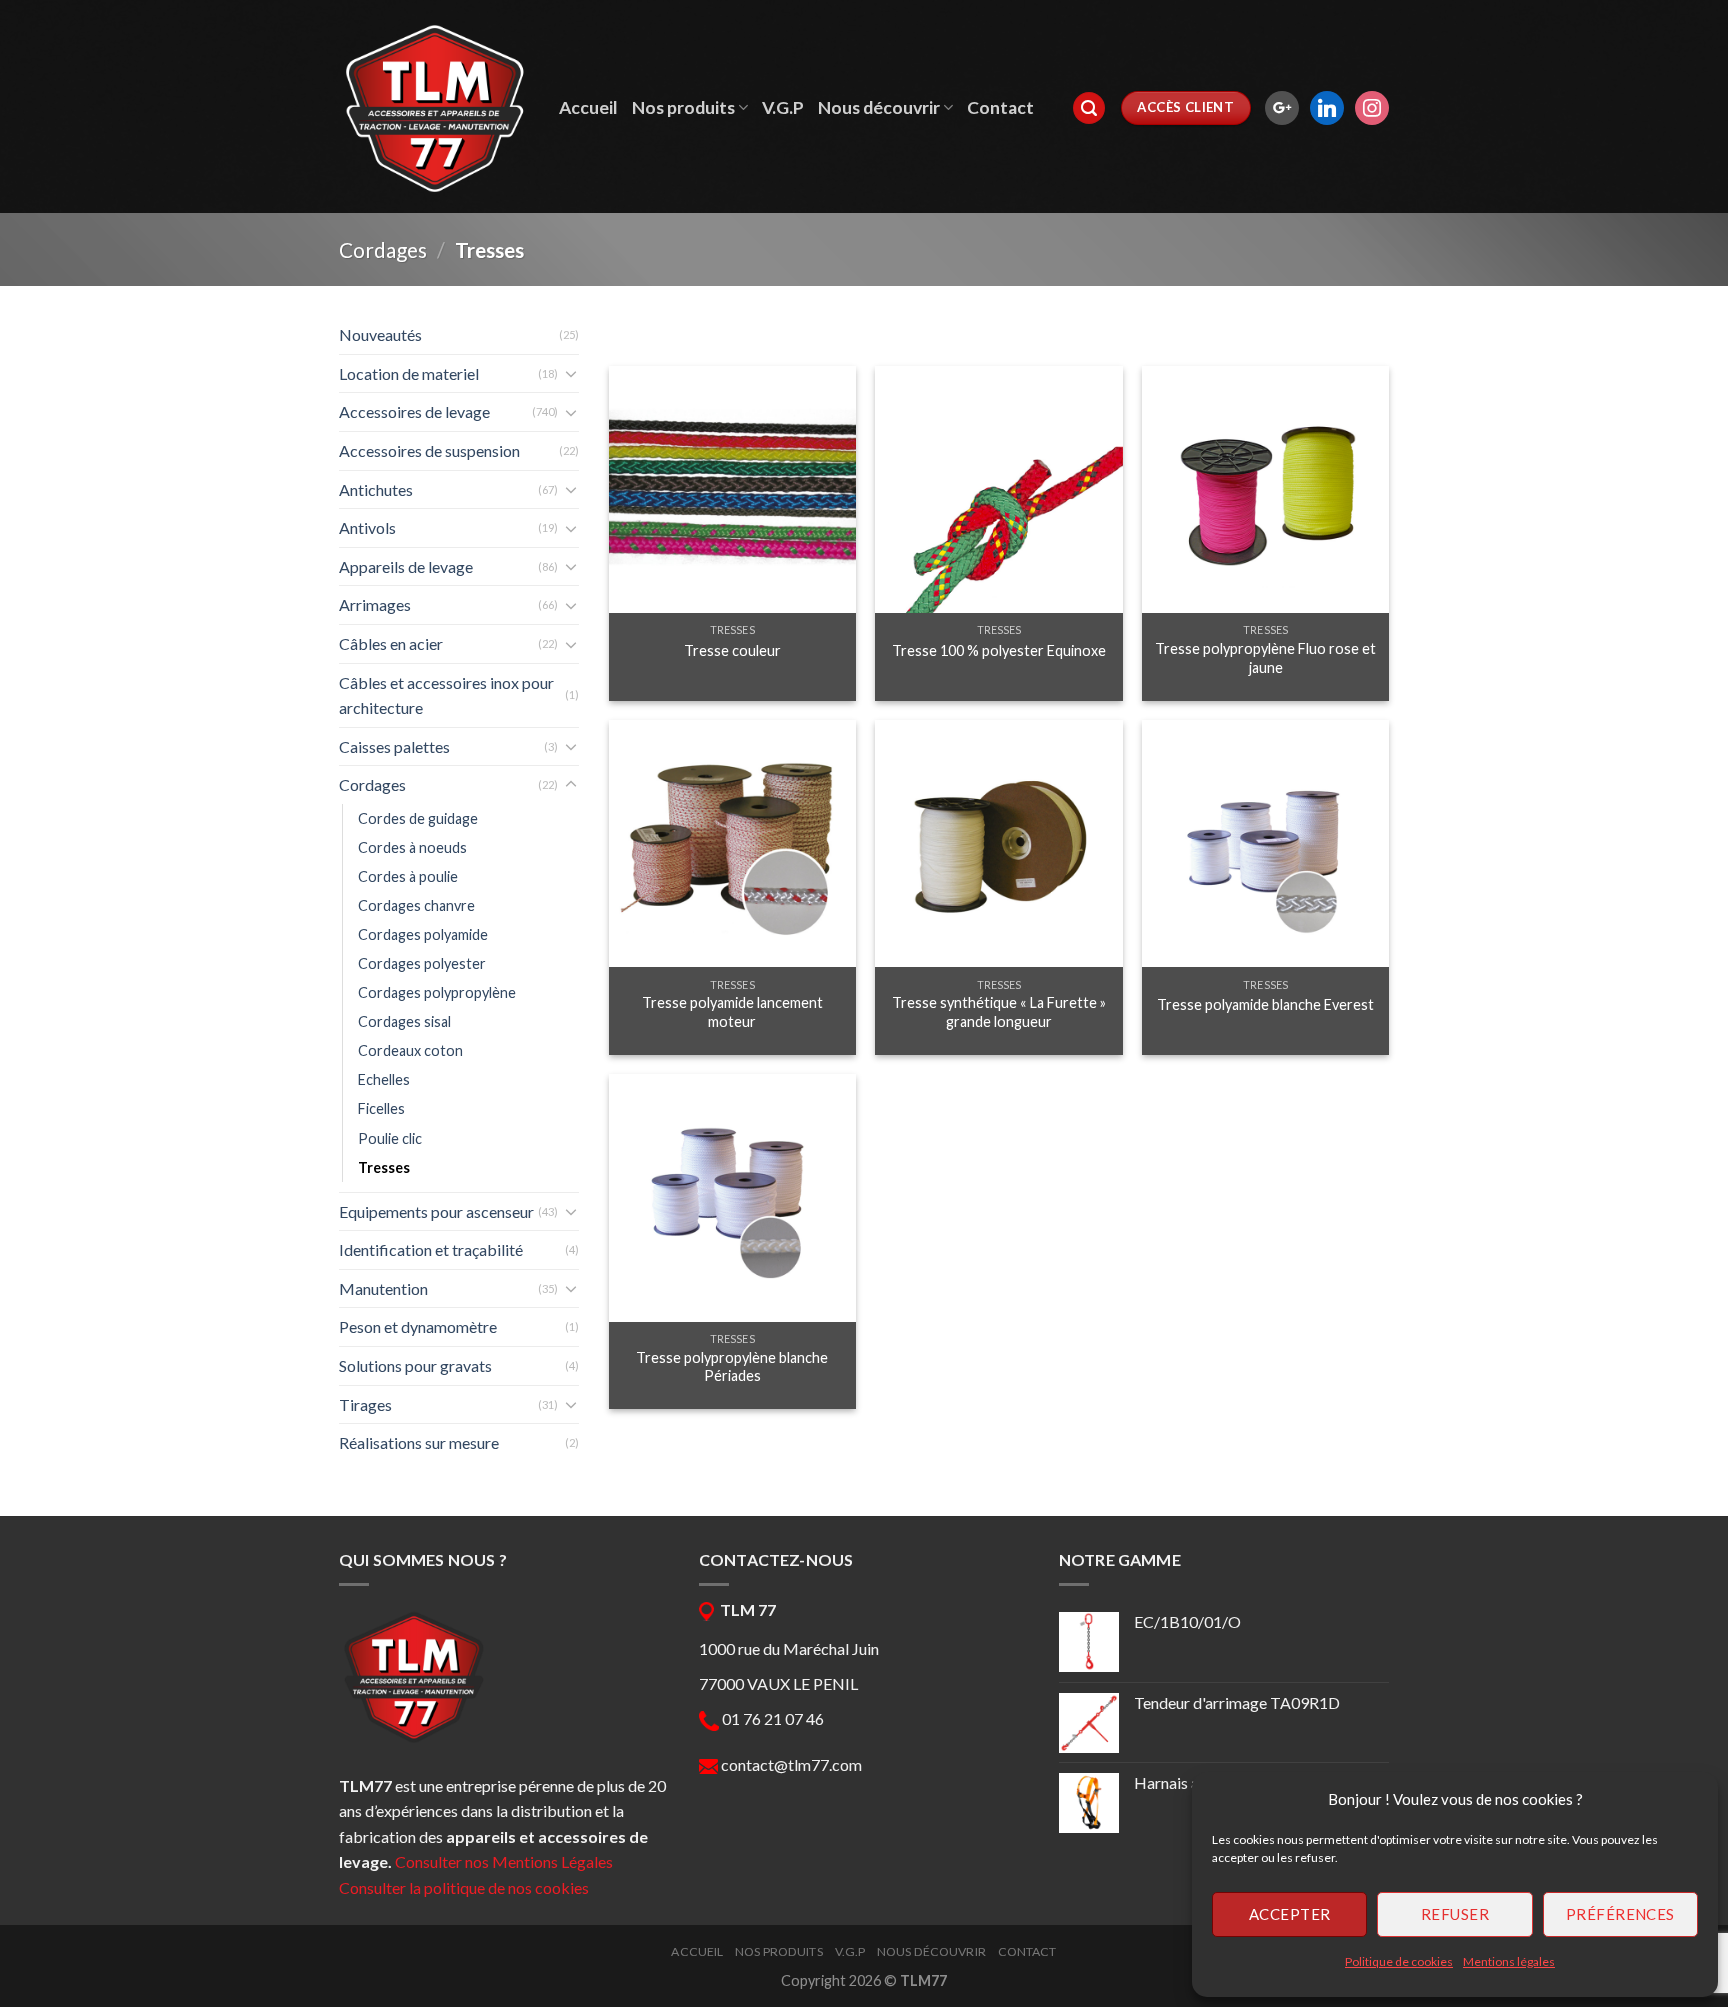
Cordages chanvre (416, 905)
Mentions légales (1509, 1961)
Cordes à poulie (408, 876)
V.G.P (783, 107)
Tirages (365, 1404)
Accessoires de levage (414, 411)
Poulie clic (390, 1138)
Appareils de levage (406, 566)
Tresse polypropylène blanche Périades (732, 1367)
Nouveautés (380, 334)
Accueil (588, 107)
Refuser (1455, 1914)
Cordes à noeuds (412, 847)
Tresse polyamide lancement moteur (732, 1012)
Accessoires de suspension (429, 450)
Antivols (367, 527)
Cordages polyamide (423, 934)
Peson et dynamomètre (418, 1326)
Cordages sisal (404, 1021)
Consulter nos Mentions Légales (504, 1861)
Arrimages (375, 604)
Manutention (383, 1288)
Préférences (1620, 1914)
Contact (1000, 107)
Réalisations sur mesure (419, 1442)
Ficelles (381, 1108)
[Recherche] (1089, 108)
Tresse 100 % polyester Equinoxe (999, 650)
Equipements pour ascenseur (436, 1211)
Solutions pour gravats (415, 1365)
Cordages (383, 249)
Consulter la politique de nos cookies (464, 1887)
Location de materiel (409, 373)
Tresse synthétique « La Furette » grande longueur (999, 1012)
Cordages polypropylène (437, 992)
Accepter (1290, 1914)
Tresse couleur (732, 650)
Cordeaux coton (410, 1050)
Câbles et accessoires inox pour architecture (446, 695)
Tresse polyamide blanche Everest (1265, 1004)
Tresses (384, 1167)
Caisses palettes (394, 746)
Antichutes (376, 489)
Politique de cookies (1399, 1961)
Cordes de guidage (418, 818)
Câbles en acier (391, 643)
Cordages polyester (422, 963)
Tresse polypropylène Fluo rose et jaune (1265, 658)
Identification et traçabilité (431, 1249)
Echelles (384, 1079)
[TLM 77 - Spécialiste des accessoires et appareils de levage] (434, 107)
